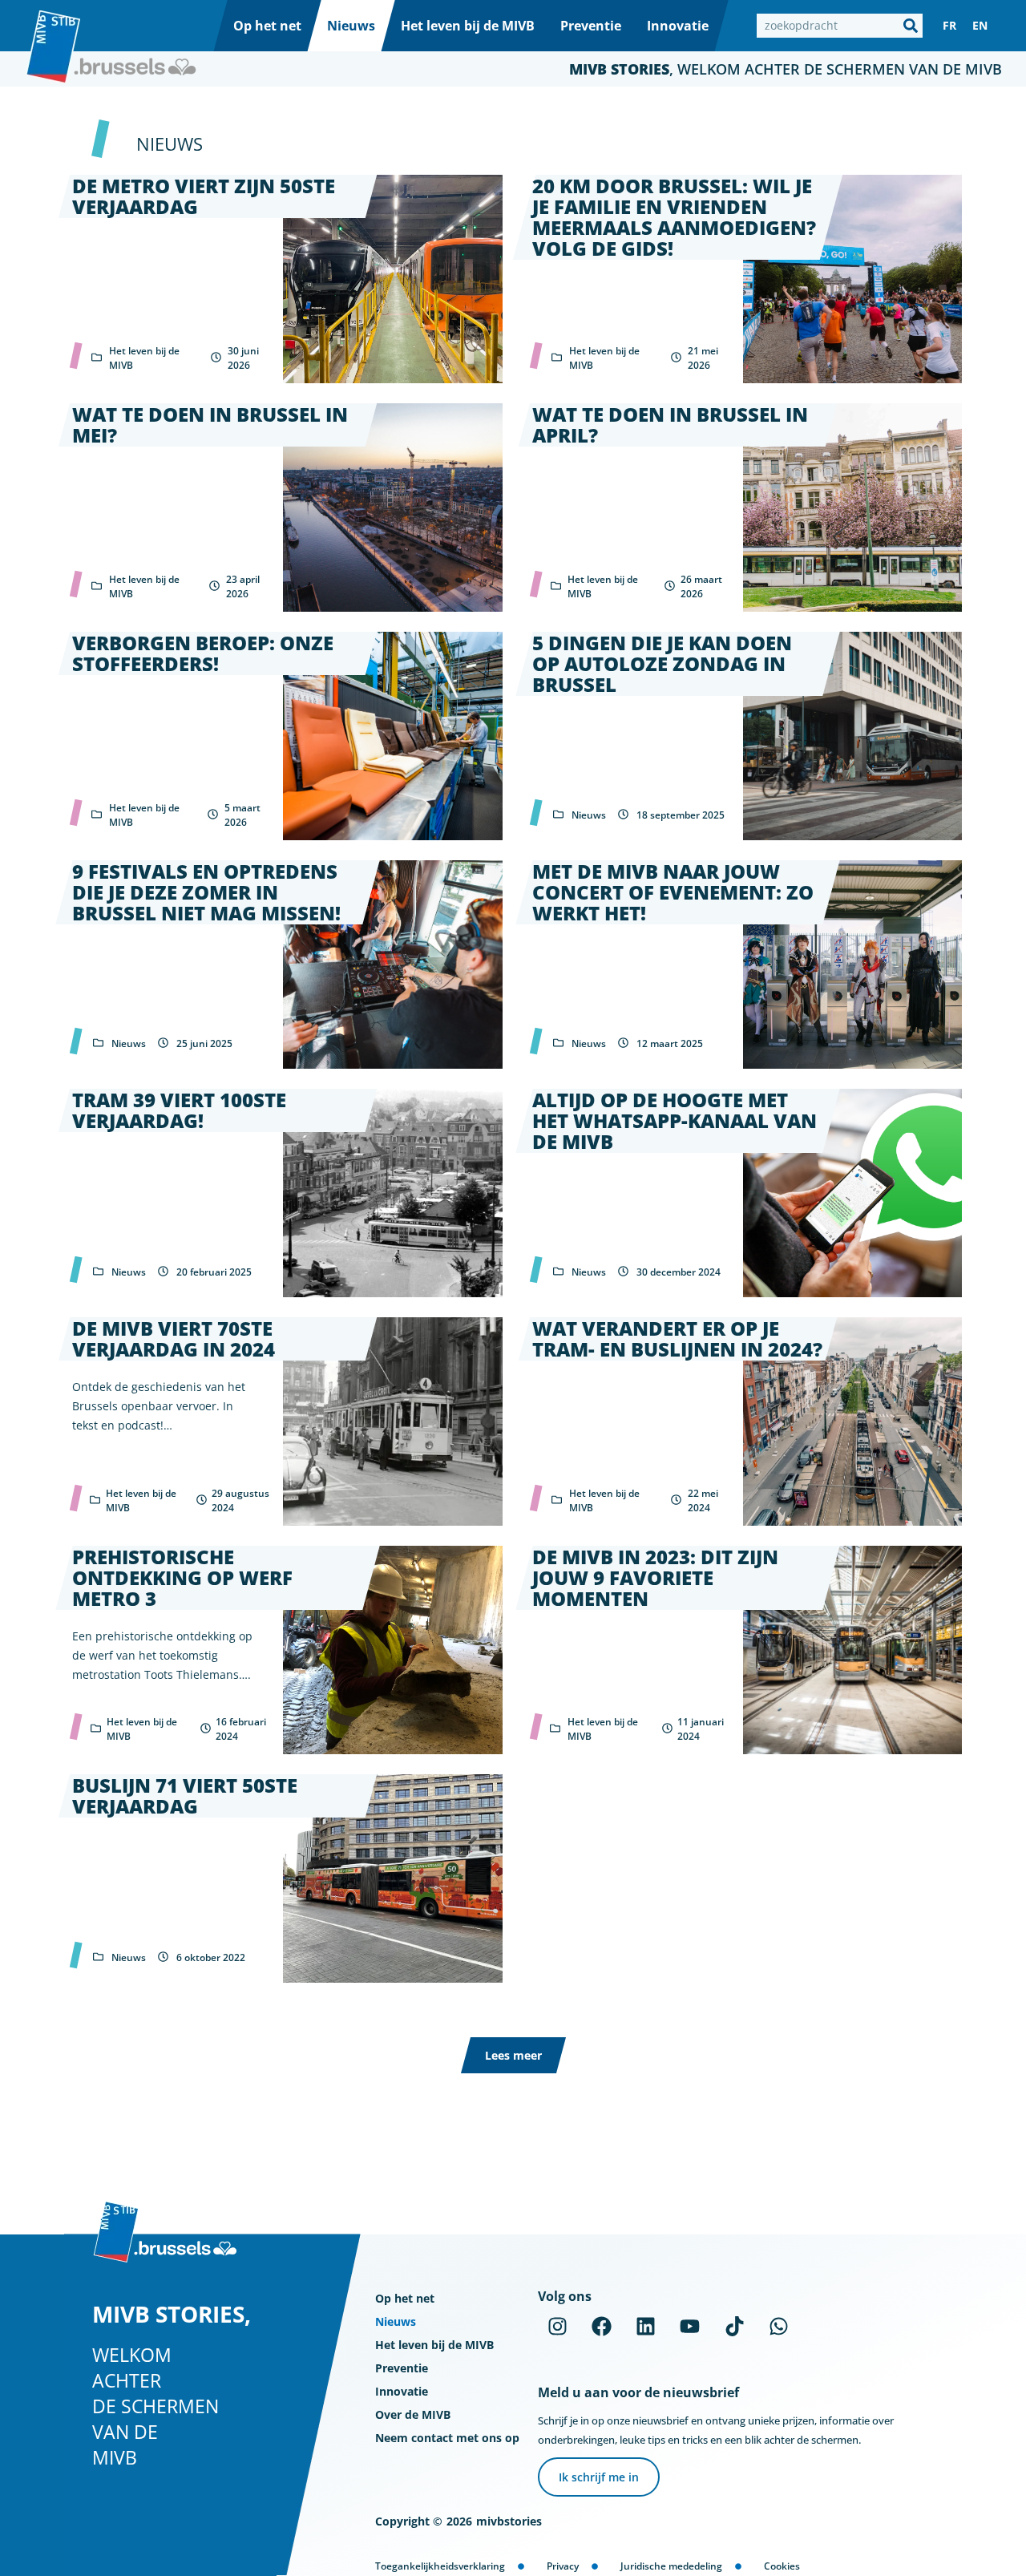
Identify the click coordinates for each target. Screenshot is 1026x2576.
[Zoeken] (911, 26)
